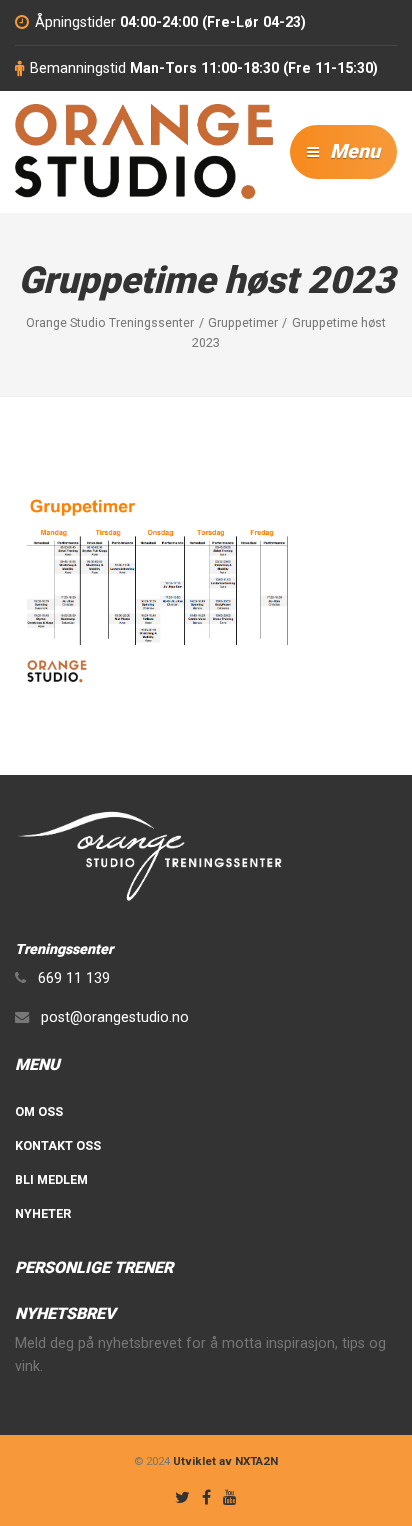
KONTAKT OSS (58, 1145)
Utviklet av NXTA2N (225, 1461)
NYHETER (43, 1213)
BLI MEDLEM (51, 1179)
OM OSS (39, 1111)
